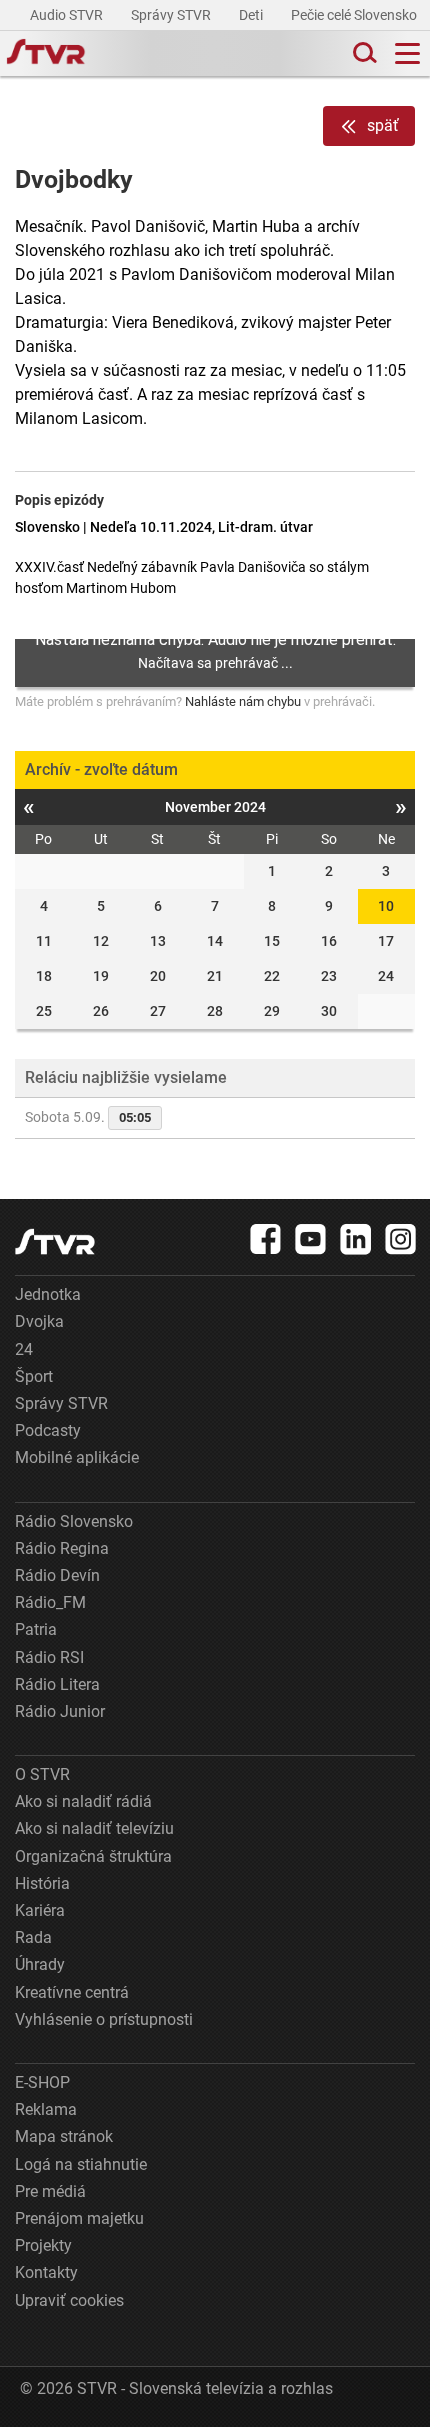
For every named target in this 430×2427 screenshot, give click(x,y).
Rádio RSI (49, 1657)
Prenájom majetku (79, 2218)
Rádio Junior (60, 1711)
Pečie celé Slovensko (355, 15)
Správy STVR (172, 15)
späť (383, 125)
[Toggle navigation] (407, 53)
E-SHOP (42, 2082)
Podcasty (48, 1430)
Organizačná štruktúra (93, 1856)
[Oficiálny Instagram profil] (401, 1239)
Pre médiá (50, 2191)
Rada (33, 1937)
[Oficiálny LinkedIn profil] (356, 1239)
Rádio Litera (57, 1684)
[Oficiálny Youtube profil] (311, 1239)
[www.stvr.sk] (55, 1241)
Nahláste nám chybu (243, 701)
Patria (36, 1629)
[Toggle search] (363, 53)
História (42, 1883)
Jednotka (48, 1294)
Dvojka (39, 1321)
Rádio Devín (57, 1575)
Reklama (46, 2109)
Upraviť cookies (69, 2300)
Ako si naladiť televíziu (94, 1828)
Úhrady (40, 1964)
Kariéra (40, 1910)
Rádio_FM (50, 1602)
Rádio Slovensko (74, 1521)
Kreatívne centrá (72, 1992)
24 (24, 1349)
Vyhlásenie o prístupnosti (104, 2019)
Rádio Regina (62, 1548)
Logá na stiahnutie (81, 2164)
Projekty (43, 2245)
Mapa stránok (64, 2136)
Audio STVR (68, 15)
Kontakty (46, 2272)
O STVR (42, 1774)
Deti (252, 15)
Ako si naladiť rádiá (83, 1801)
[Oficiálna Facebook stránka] (266, 1239)
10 (386, 906)
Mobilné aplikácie (77, 1457)
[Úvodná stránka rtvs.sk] (46, 54)
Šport (34, 1376)
